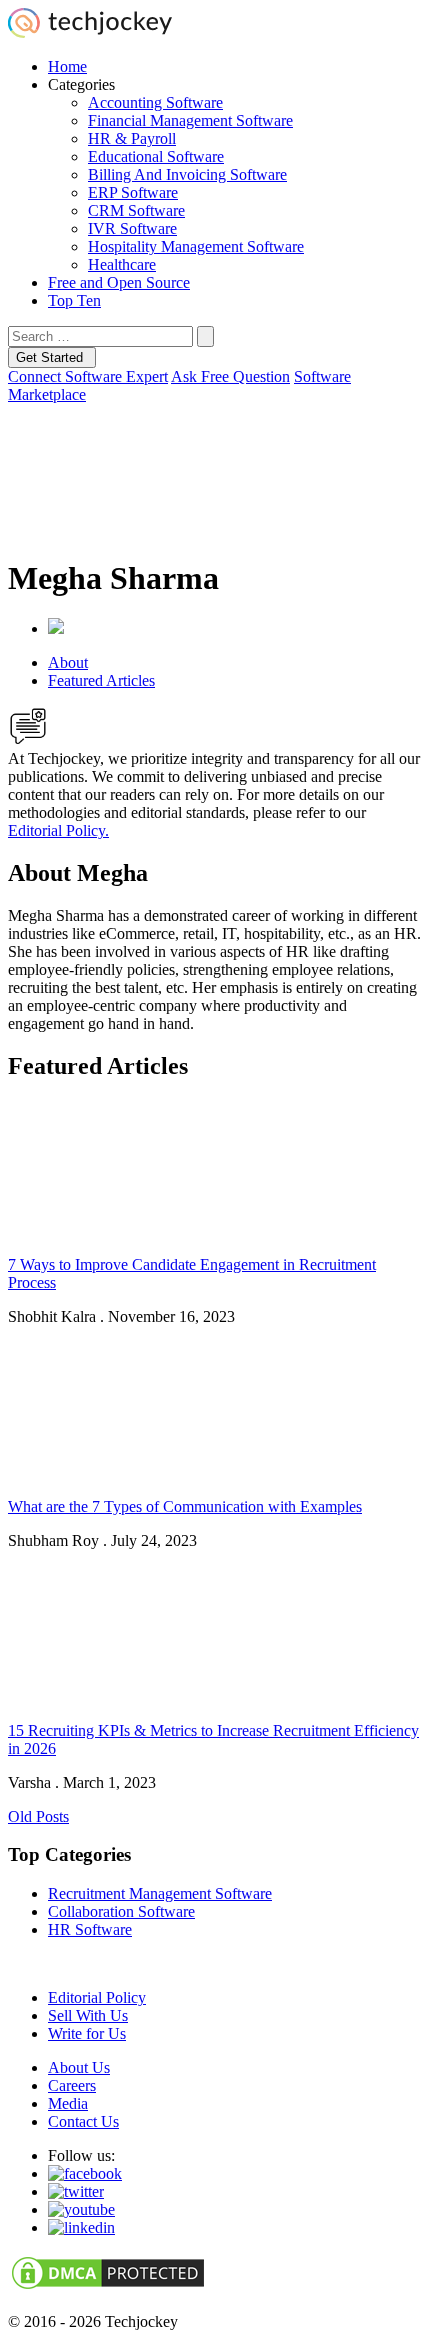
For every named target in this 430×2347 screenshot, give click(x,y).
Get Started (51, 357)
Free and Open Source (119, 282)
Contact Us (83, 2121)
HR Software (90, 1929)
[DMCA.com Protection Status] (108, 2287)
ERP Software (133, 192)
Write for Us (87, 2033)
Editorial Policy (97, 1997)
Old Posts (38, 1816)
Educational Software (156, 156)
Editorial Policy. (58, 830)
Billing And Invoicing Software (187, 174)
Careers (72, 2085)
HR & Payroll (132, 138)
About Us (79, 2067)
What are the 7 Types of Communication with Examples (185, 1506)
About (68, 662)
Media (68, 2103)
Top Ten (74, 300)
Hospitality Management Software (196, 246)
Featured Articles (101, 680)
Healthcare (122, 264)
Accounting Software (155, 102)
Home (67, 66)
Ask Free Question (230, 376)
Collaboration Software (121, 1911)
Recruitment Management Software (160, 1893)
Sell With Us (88, 2015)
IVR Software (132, 228)
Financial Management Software (190, 120)
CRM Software (136, 210)
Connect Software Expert (88, 376)
